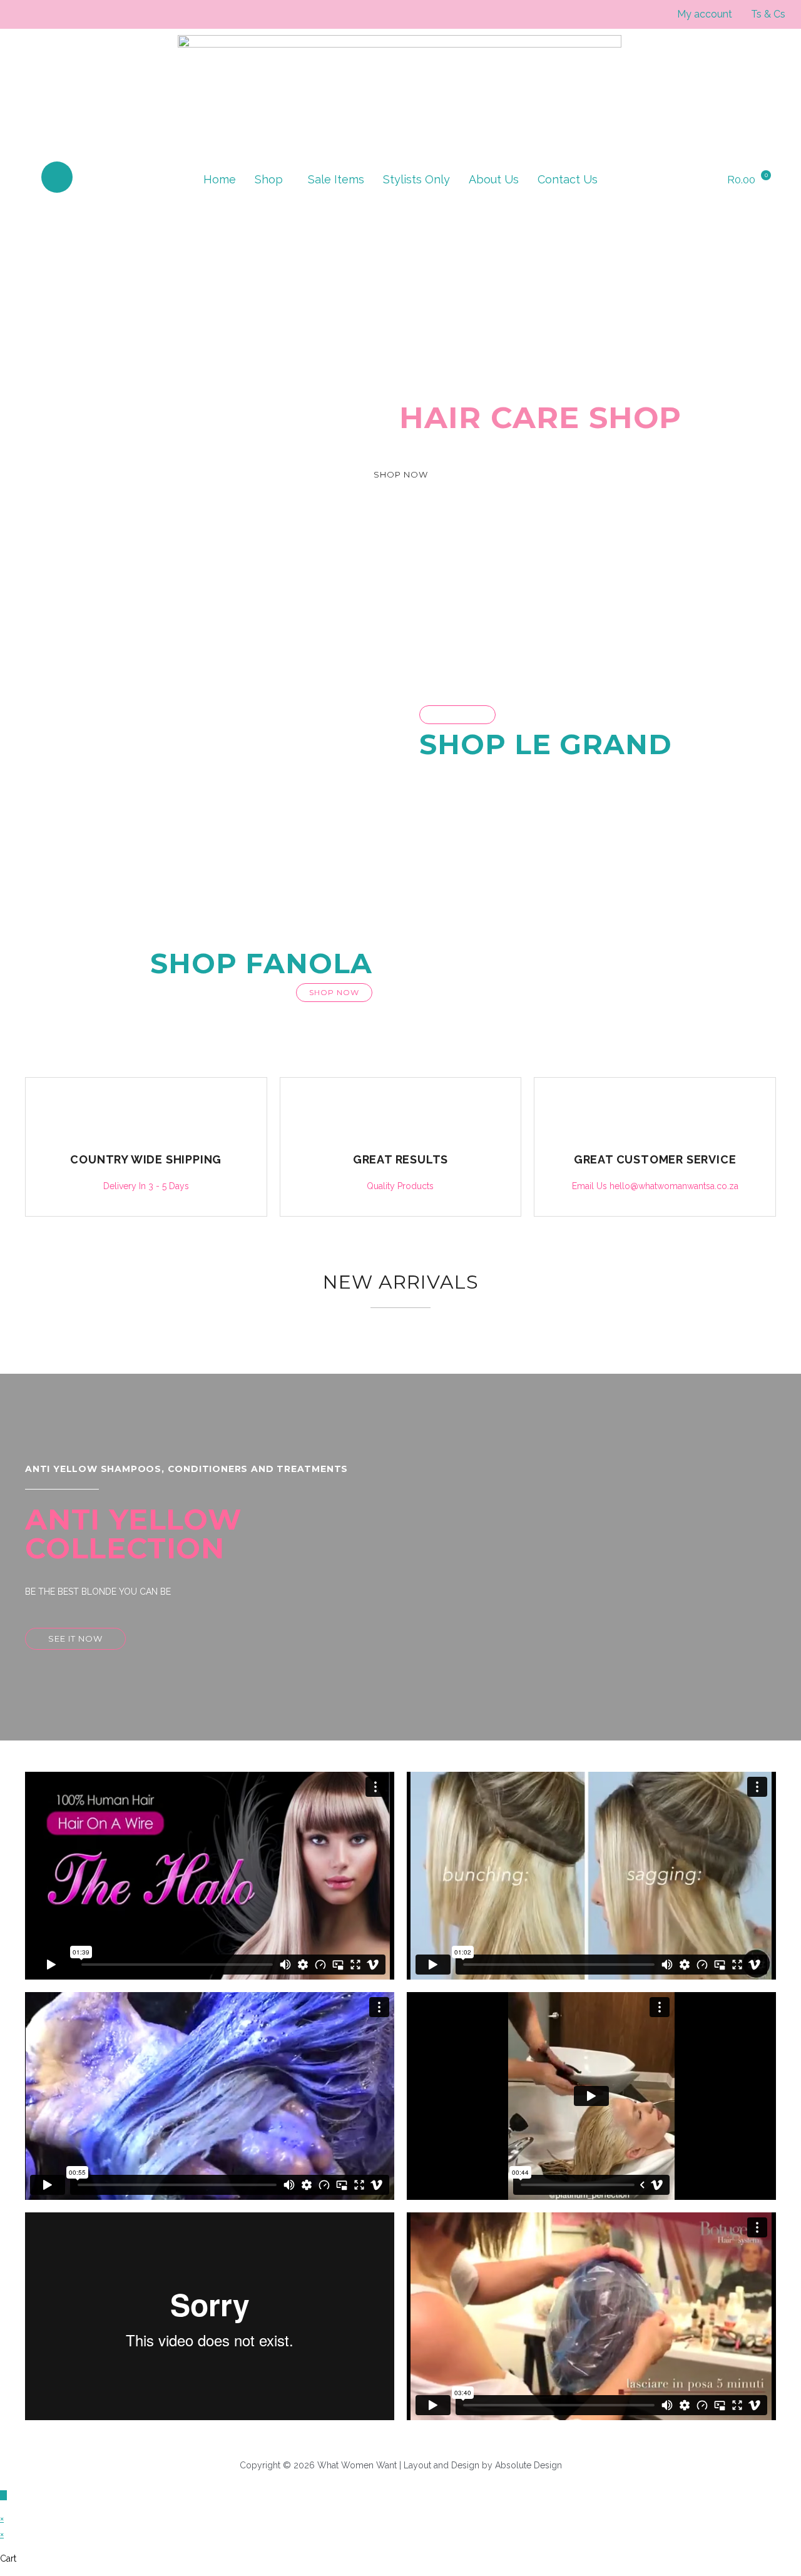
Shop (269, 179)
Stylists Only (416, 179)
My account (705, 14)
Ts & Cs (768, 14)
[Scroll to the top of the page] (3, 2495)
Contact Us (568, 179)
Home (220, 179)
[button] (272, 180)
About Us (494, 179)
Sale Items (336, 179)
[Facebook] (57, 177)
